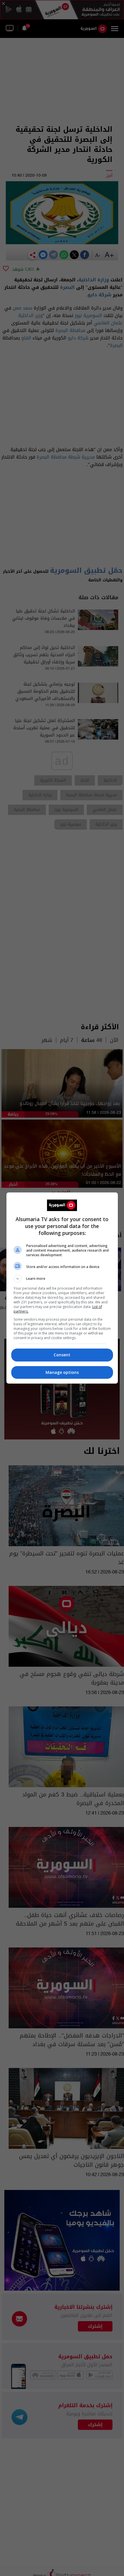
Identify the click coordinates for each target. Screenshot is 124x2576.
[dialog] (62, 1288)
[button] (62, 1279)
